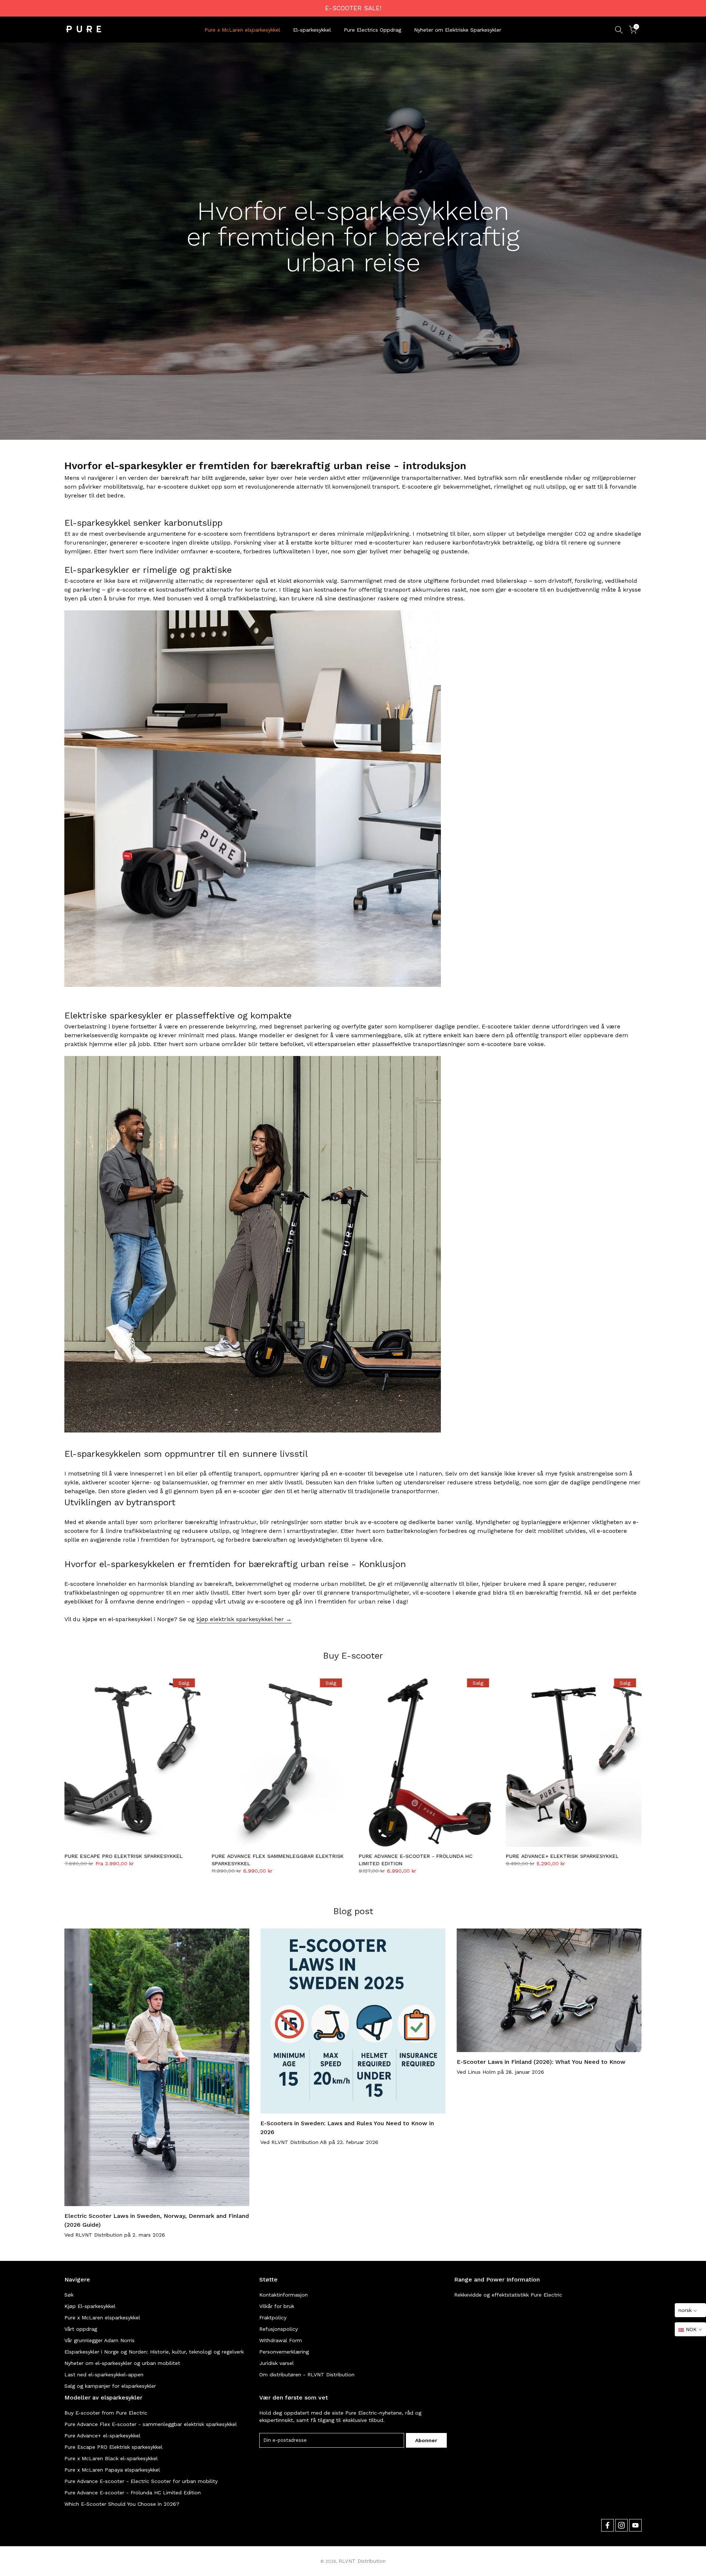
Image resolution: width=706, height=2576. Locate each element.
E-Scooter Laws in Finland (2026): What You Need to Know (541, 2061)
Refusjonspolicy (279, 2329)
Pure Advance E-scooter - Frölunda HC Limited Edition (133, 2493)
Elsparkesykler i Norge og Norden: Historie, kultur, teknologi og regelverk (154, 2352)
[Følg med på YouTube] (635, 2525)
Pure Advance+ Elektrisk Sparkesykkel (562, 1856)
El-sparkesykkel (312, 30)
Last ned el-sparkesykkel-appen (104, 2375)
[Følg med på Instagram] (621, 2525)
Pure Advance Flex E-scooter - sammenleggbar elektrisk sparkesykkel (151, 2424)
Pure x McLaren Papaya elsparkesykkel (112, 2470)
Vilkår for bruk (277, 2306)
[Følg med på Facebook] (607, 2525)
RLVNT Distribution (362, 2561)
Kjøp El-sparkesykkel (90, 2306)
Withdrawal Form (281, 2340)
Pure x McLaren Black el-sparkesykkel (111, 2458)
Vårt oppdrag (81, 2329)
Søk (69, 2295)
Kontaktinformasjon (284, 2295)
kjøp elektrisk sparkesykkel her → (244, 1619)
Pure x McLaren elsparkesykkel (242, 30)
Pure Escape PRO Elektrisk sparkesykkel (123, 1856)
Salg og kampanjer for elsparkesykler (110, 2386)
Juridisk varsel (277, 2363)
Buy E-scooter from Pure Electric (106, 2413)
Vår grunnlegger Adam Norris (99, 2340)
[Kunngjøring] (353, 8)
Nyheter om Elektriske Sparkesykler (458, 30)
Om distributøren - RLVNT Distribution (307, 2375)
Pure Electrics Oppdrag (372, 30)
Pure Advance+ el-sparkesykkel (102, 2436)
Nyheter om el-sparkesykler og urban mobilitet (122, 2363)
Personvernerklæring (284, 2352)
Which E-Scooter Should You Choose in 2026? (122, 2504)
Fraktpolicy (273, 2318)
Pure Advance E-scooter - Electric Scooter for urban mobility (141, 2481)
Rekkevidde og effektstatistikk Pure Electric (508, 2295)
